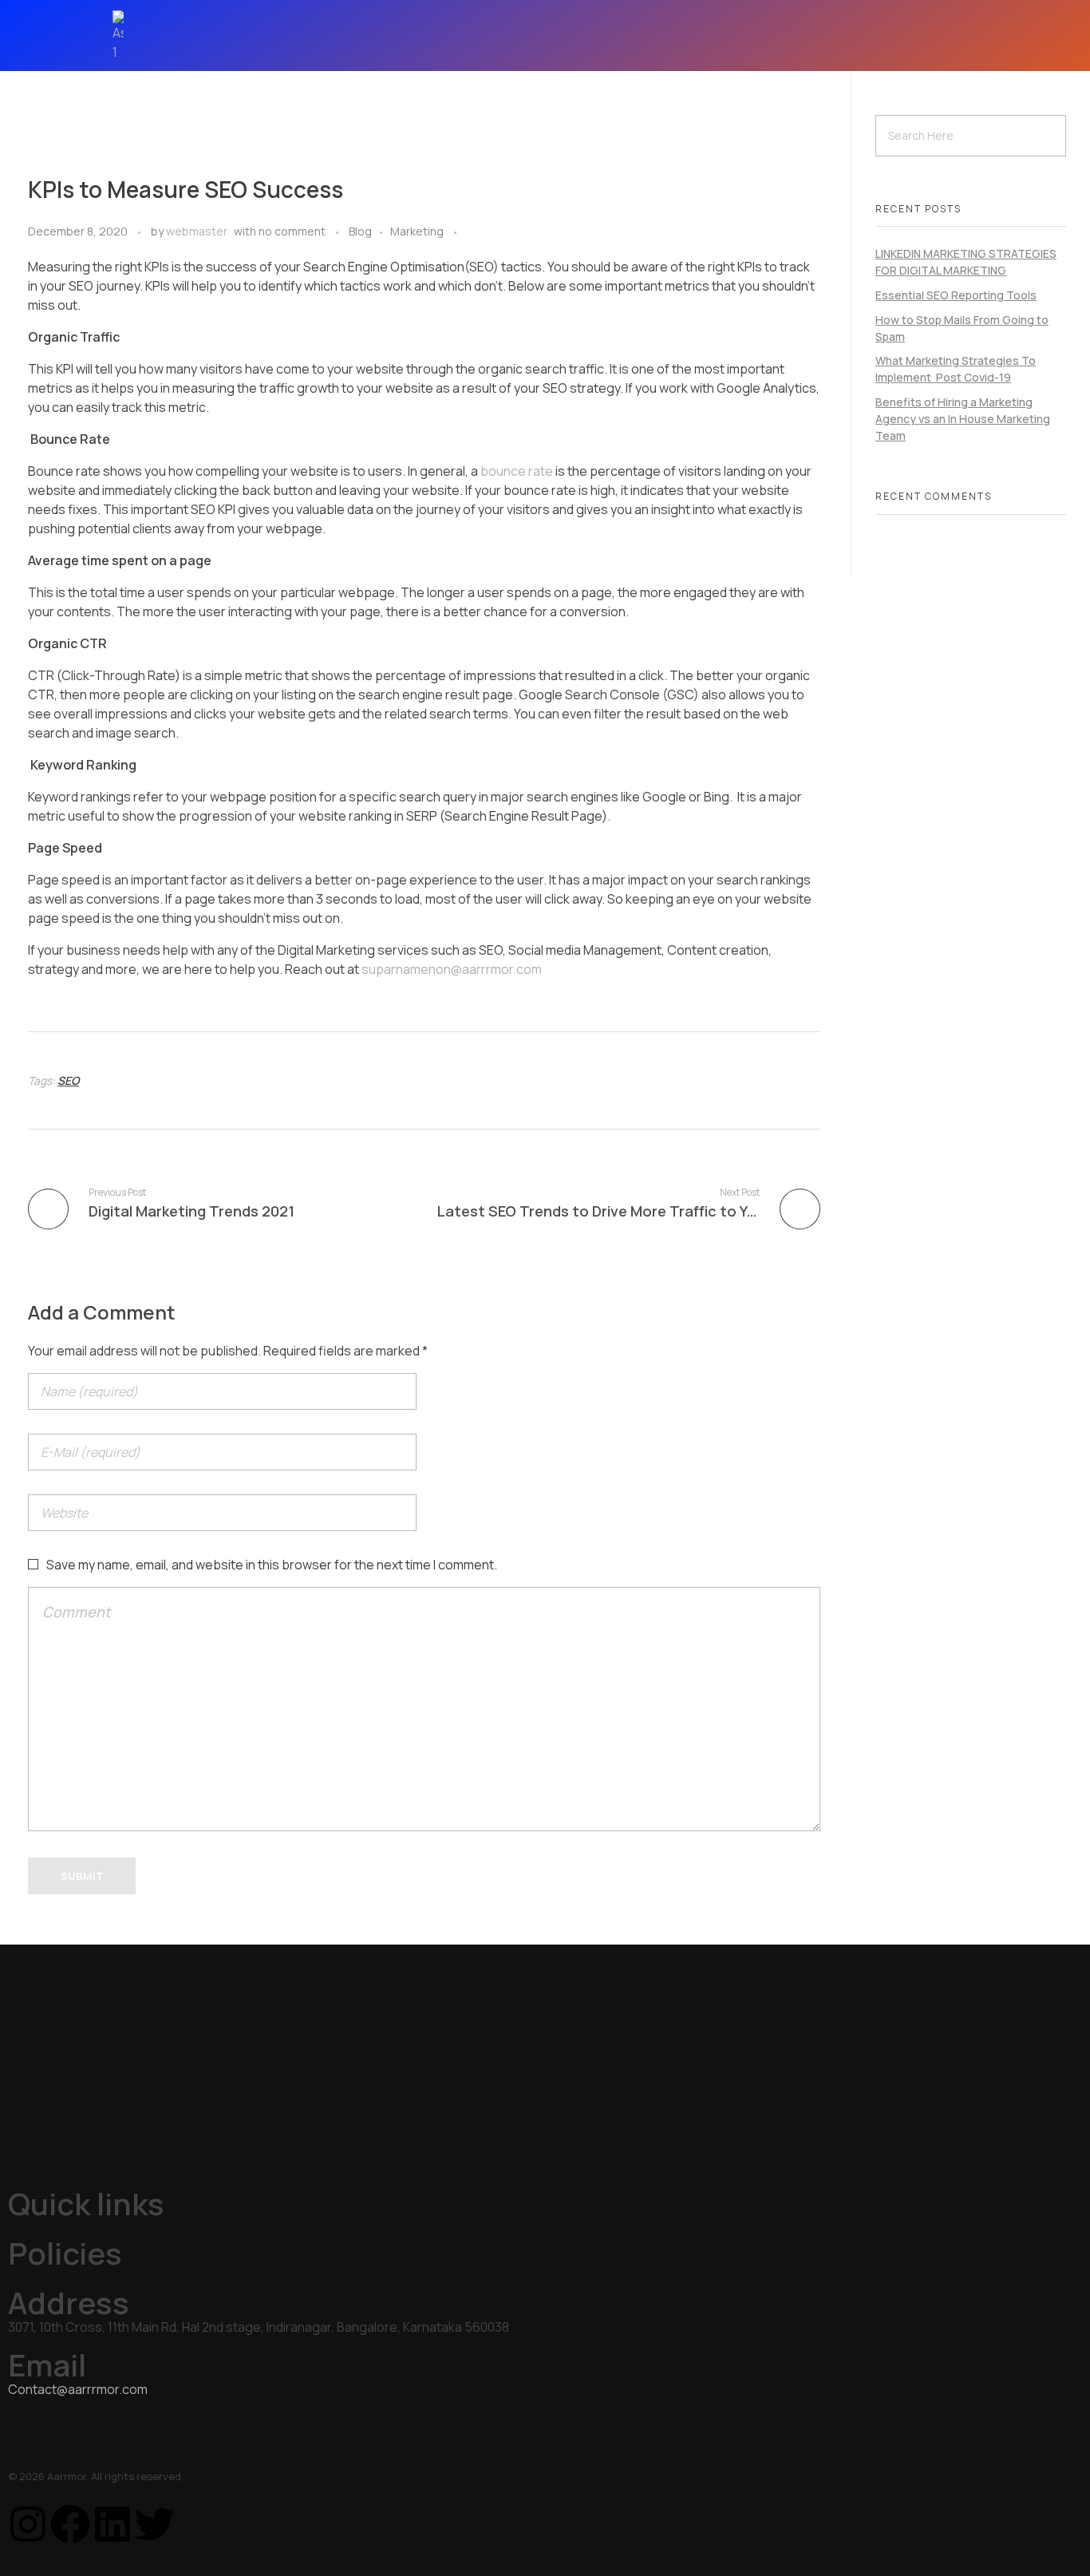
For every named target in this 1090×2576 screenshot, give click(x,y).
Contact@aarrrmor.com (78, 2389)
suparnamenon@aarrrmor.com (452, 969)
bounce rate (517, 471)
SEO (68, 1080)
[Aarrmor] (140, 36)
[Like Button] (472, 233)
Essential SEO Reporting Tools (956, 295)
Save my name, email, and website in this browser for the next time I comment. (272, 1565)
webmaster (197, 231)
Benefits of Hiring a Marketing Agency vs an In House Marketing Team (963, 419)
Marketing (417, 231)
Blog (360, 231)
